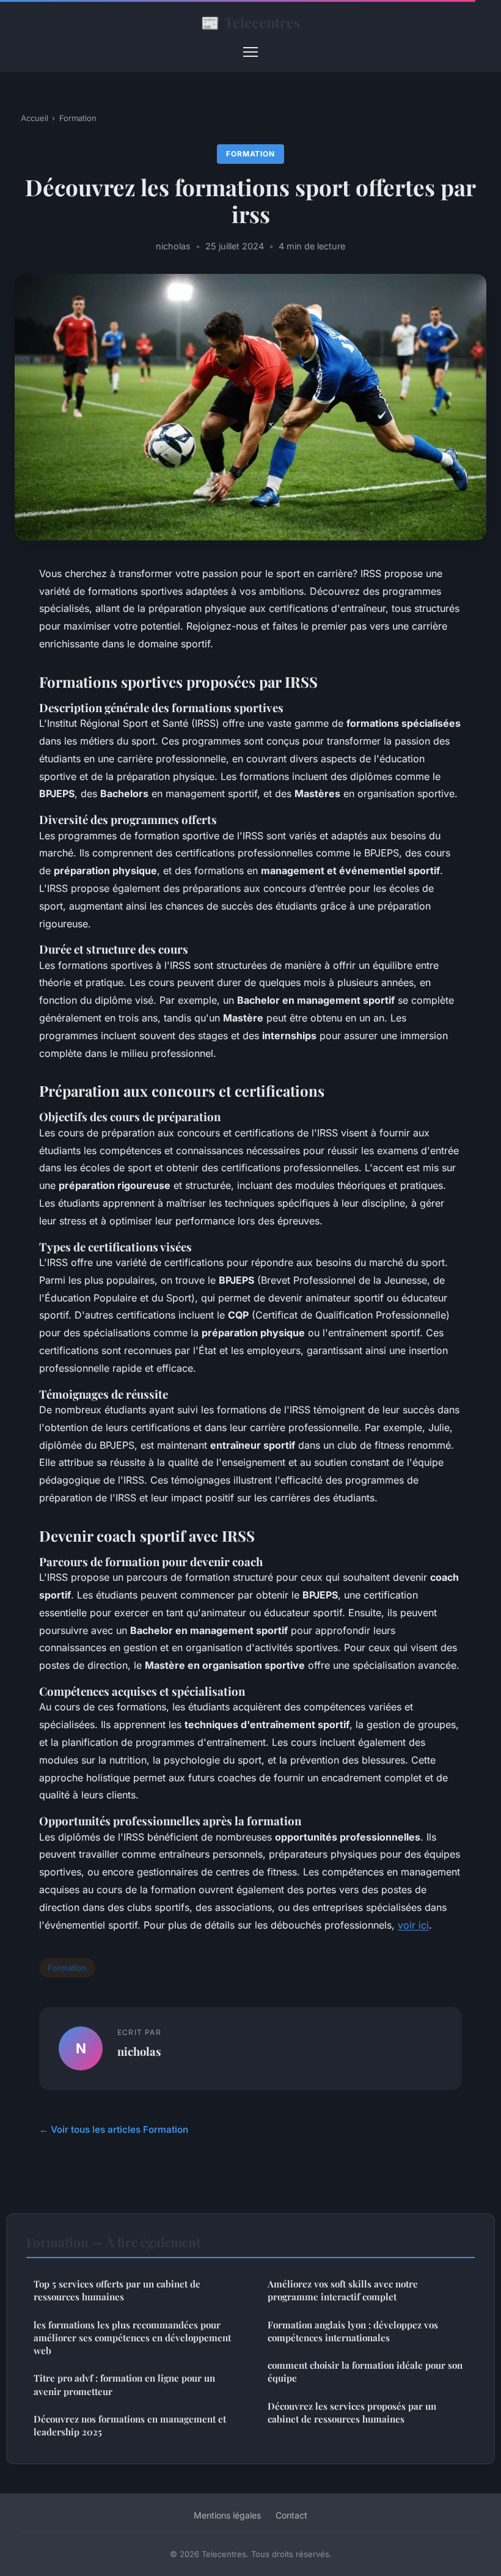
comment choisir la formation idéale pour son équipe (365, 2372)
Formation (78, 118)
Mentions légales (227, 2515)
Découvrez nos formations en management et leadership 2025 (130, 2425)
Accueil (35, 118)
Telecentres (251, 22)
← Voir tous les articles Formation (114, 2129)
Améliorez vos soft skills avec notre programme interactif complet (343, 2290)
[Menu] (250, 52)
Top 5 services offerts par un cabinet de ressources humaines (117, 2290)
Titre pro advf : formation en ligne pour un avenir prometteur (124, 2384)
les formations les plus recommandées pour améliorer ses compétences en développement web (132, 2338)
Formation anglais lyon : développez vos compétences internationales (353, 2331)
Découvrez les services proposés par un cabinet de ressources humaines (352, 2412)
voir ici (413, 1925)
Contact (291, 2515)
